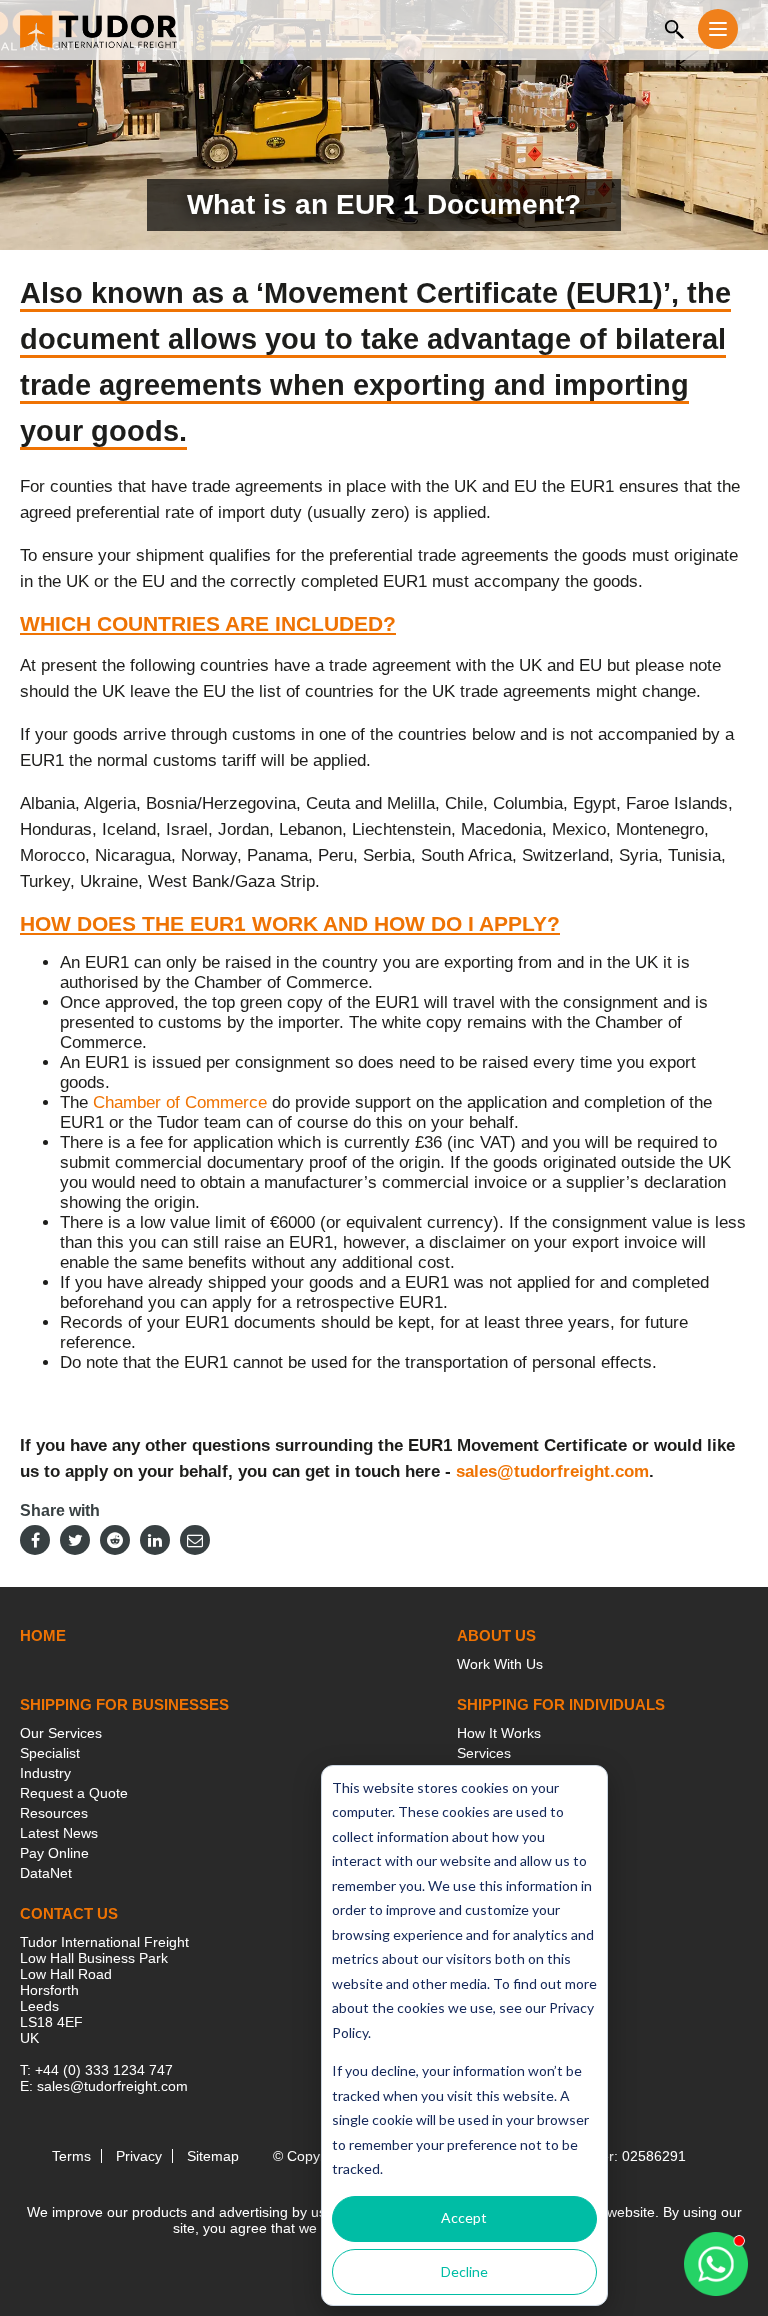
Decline (464, 2271)
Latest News (59, 1833)
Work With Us (500, 1664)
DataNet (46, 1873)
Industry (45, 1773)
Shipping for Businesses (124, 1704)
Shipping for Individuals (561, 1704)
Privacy (139, 2156)
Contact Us (69, 1913)
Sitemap (213, 2156)
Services (484, 1753)
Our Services (61, 1733)
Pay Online (54, 1853)
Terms (71, 2156)
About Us (496, 1635)
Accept (464, 2217)
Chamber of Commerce (180, 1102)
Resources (54, 1813)
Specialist (50, 1753)
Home (43, 1635)
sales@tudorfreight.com (552, 1471)
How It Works (499, 1733)
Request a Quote (74, 1793)
